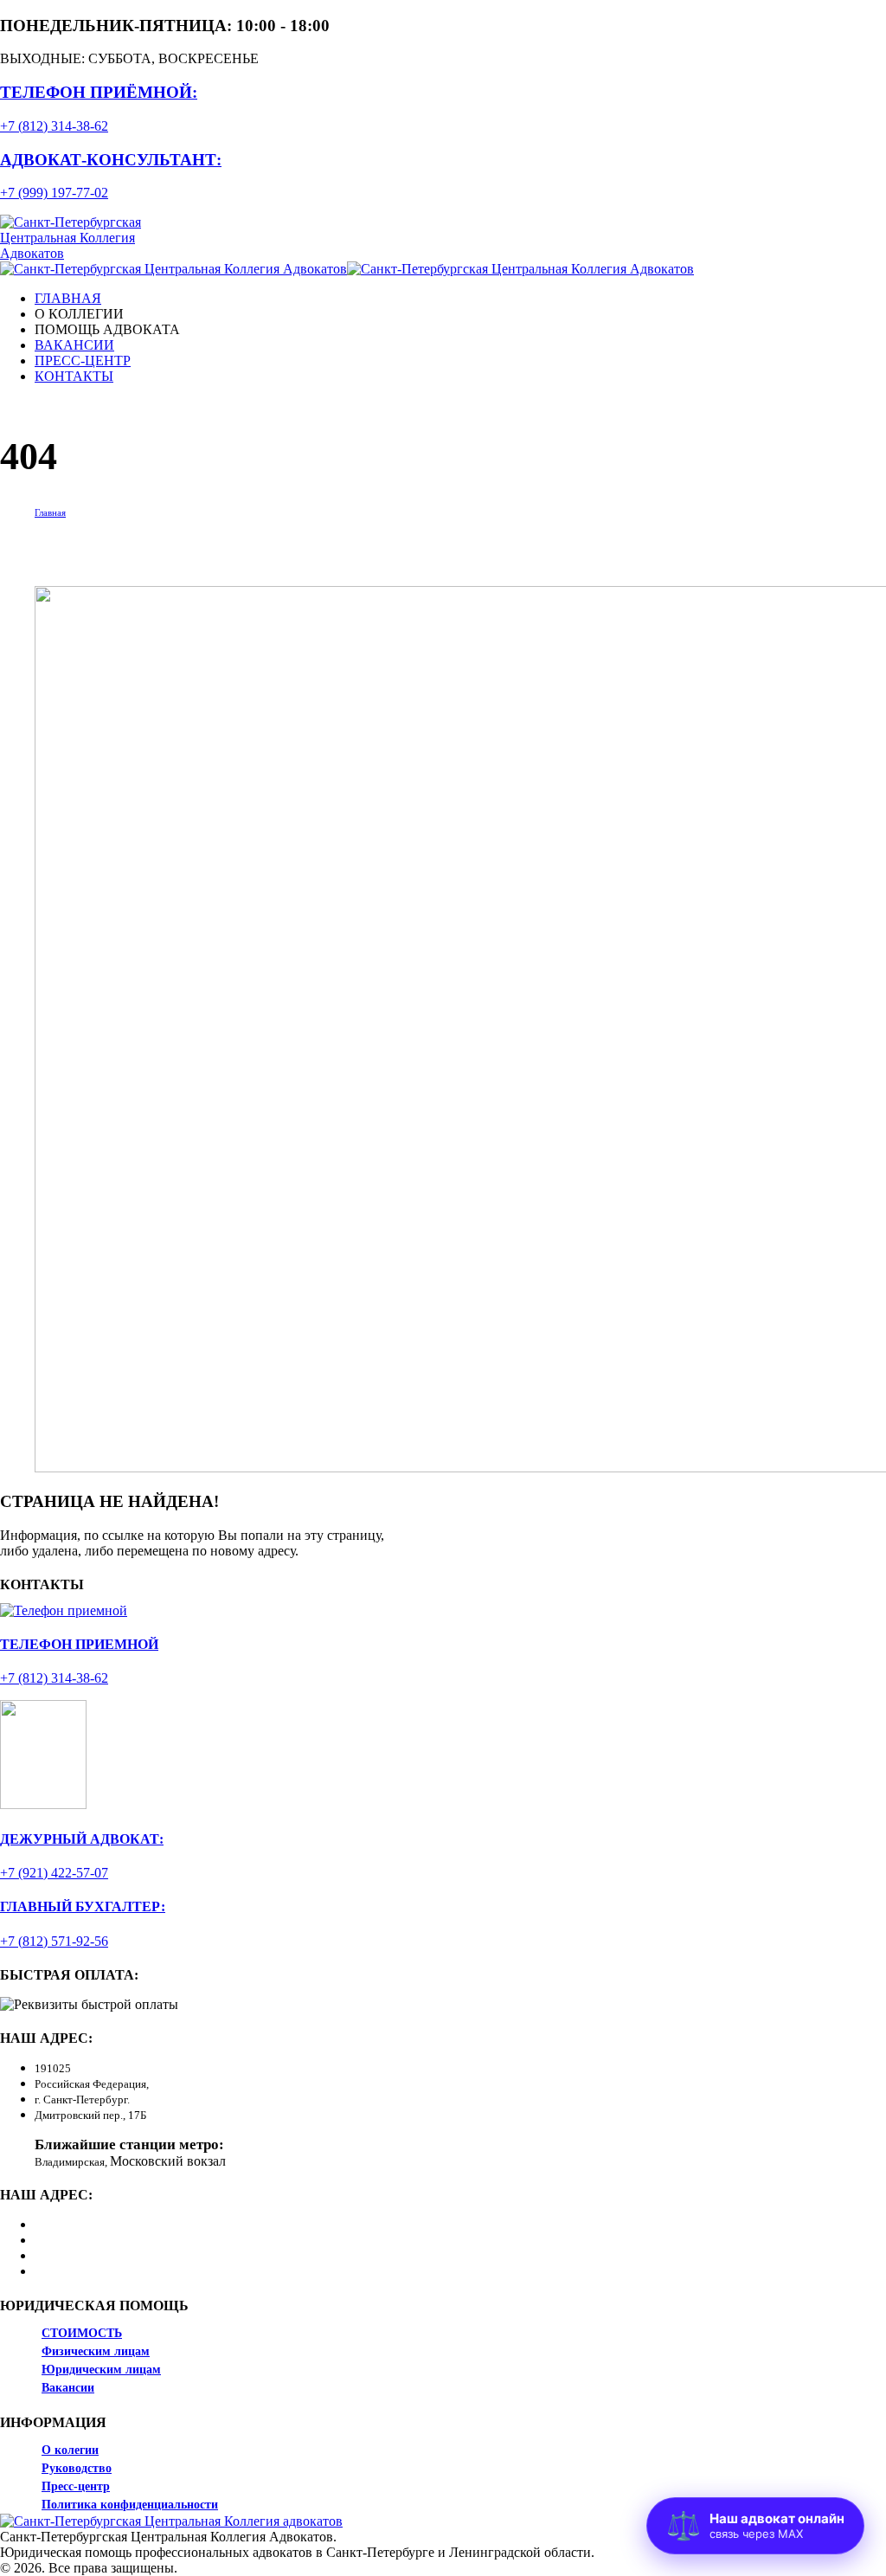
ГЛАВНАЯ (68, 298)
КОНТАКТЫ (74, 376)
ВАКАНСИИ (74, 345)
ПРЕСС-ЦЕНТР (83, 361)
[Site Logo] (97, 253)
